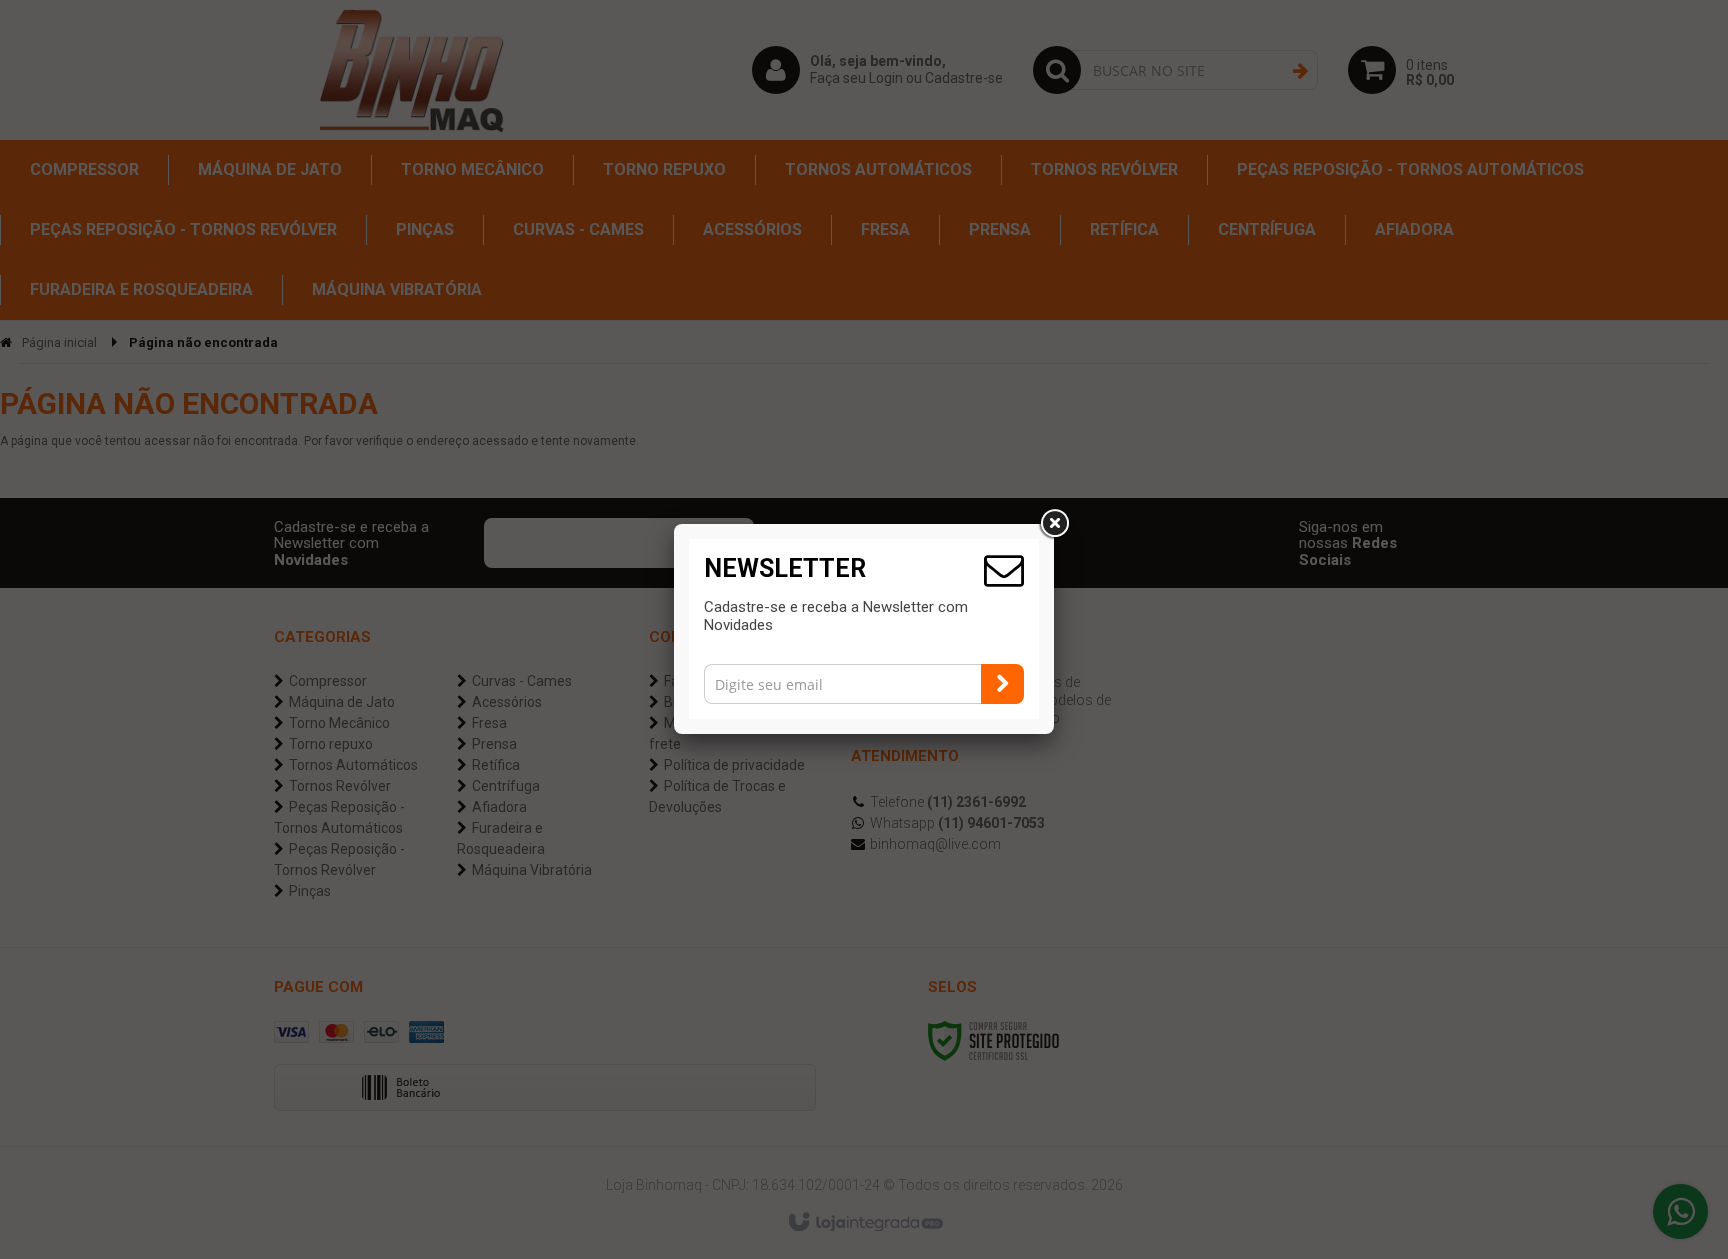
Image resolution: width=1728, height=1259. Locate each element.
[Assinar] (1002, 684)
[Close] (1054, 524)
